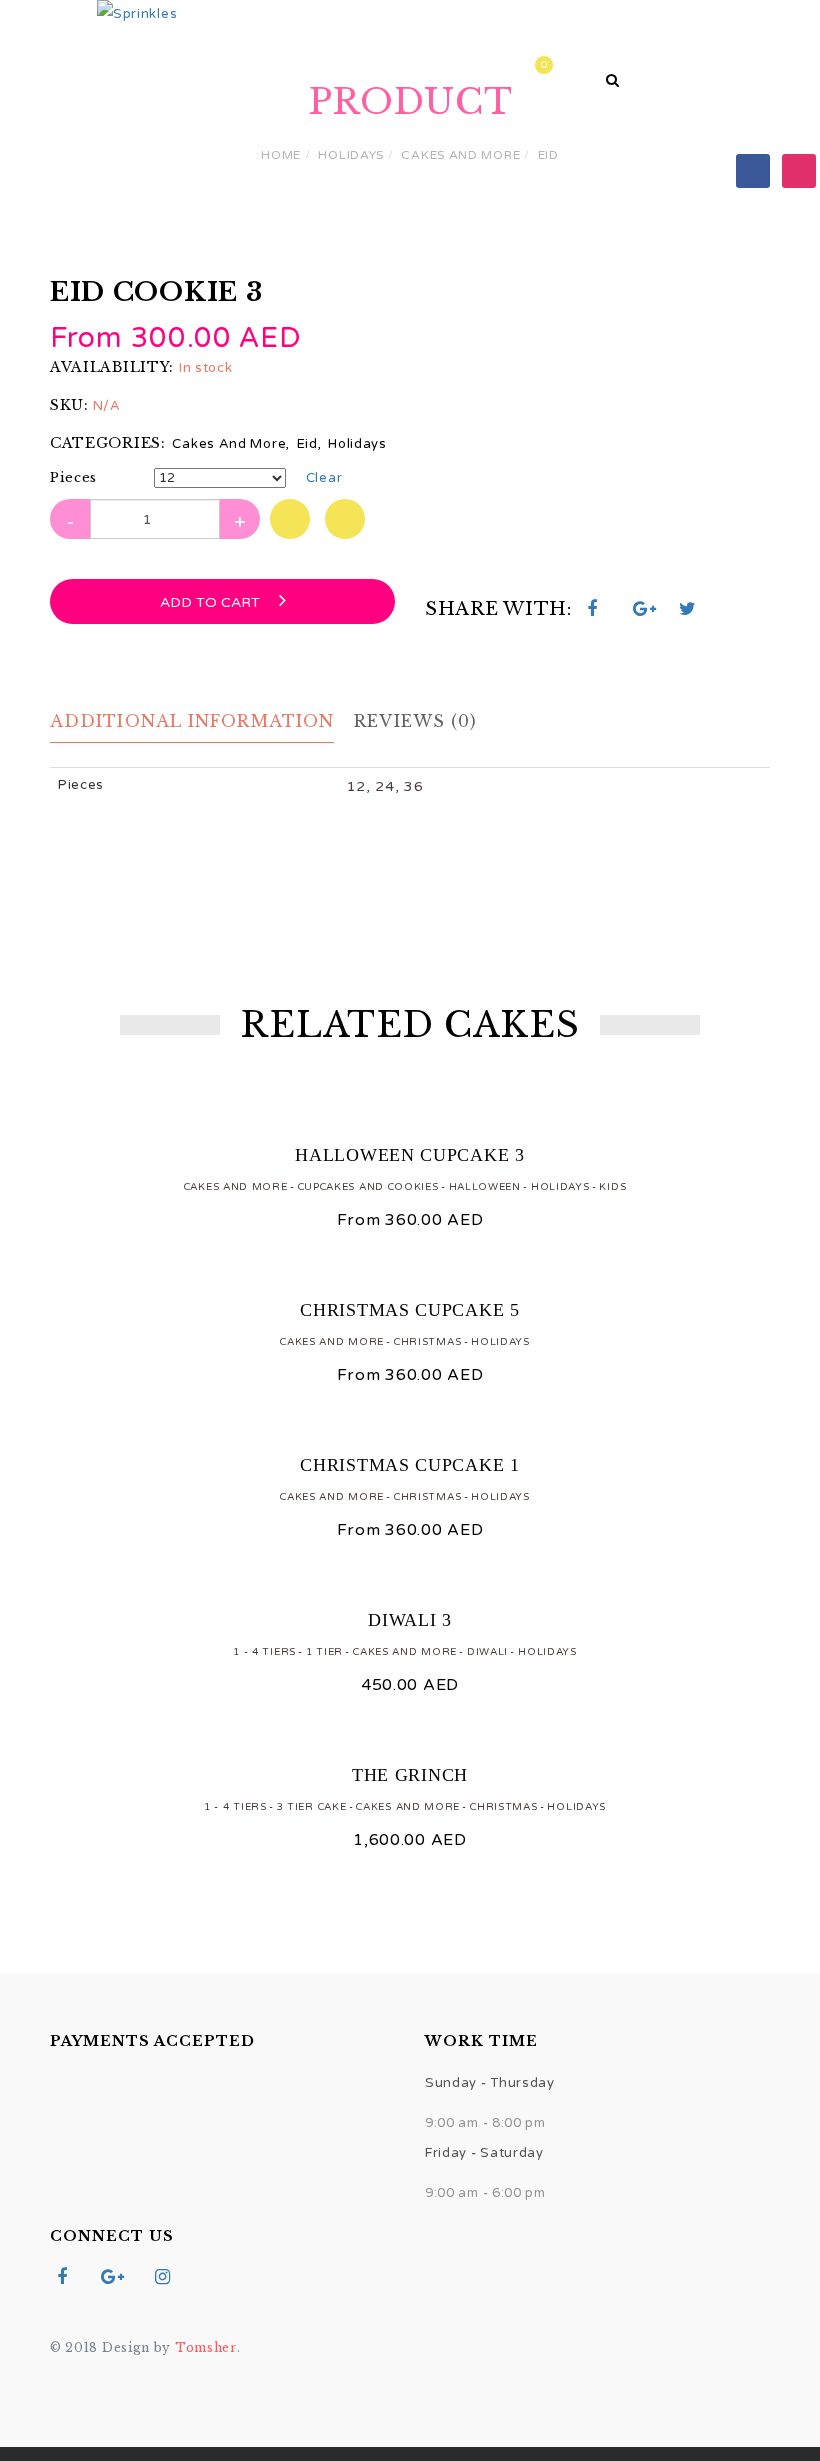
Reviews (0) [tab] (415, 721)
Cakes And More (460, 155)
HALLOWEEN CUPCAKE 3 (409, 1155)
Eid (548, 155)
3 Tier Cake (312, 1807)
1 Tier (324, 1652)
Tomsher (206, 2347)
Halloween (485, 1187)
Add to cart (212, 602)
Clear (324, 478)
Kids (612, 1187)
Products (286, 69)
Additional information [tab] (192, 721)
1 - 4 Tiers (264, 1652)
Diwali (487, 1652)
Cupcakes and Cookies (368, 1187)
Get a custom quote (464, 69)
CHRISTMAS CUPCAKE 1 (409, 1465)
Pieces (73, 477)
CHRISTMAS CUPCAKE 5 (409, 1310)
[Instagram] (799, 170)
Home (175, 69)
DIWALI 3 (410, 1620)
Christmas (427, 1342)
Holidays (351, 155)
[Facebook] (753, 170)
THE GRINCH (410, 1775)
